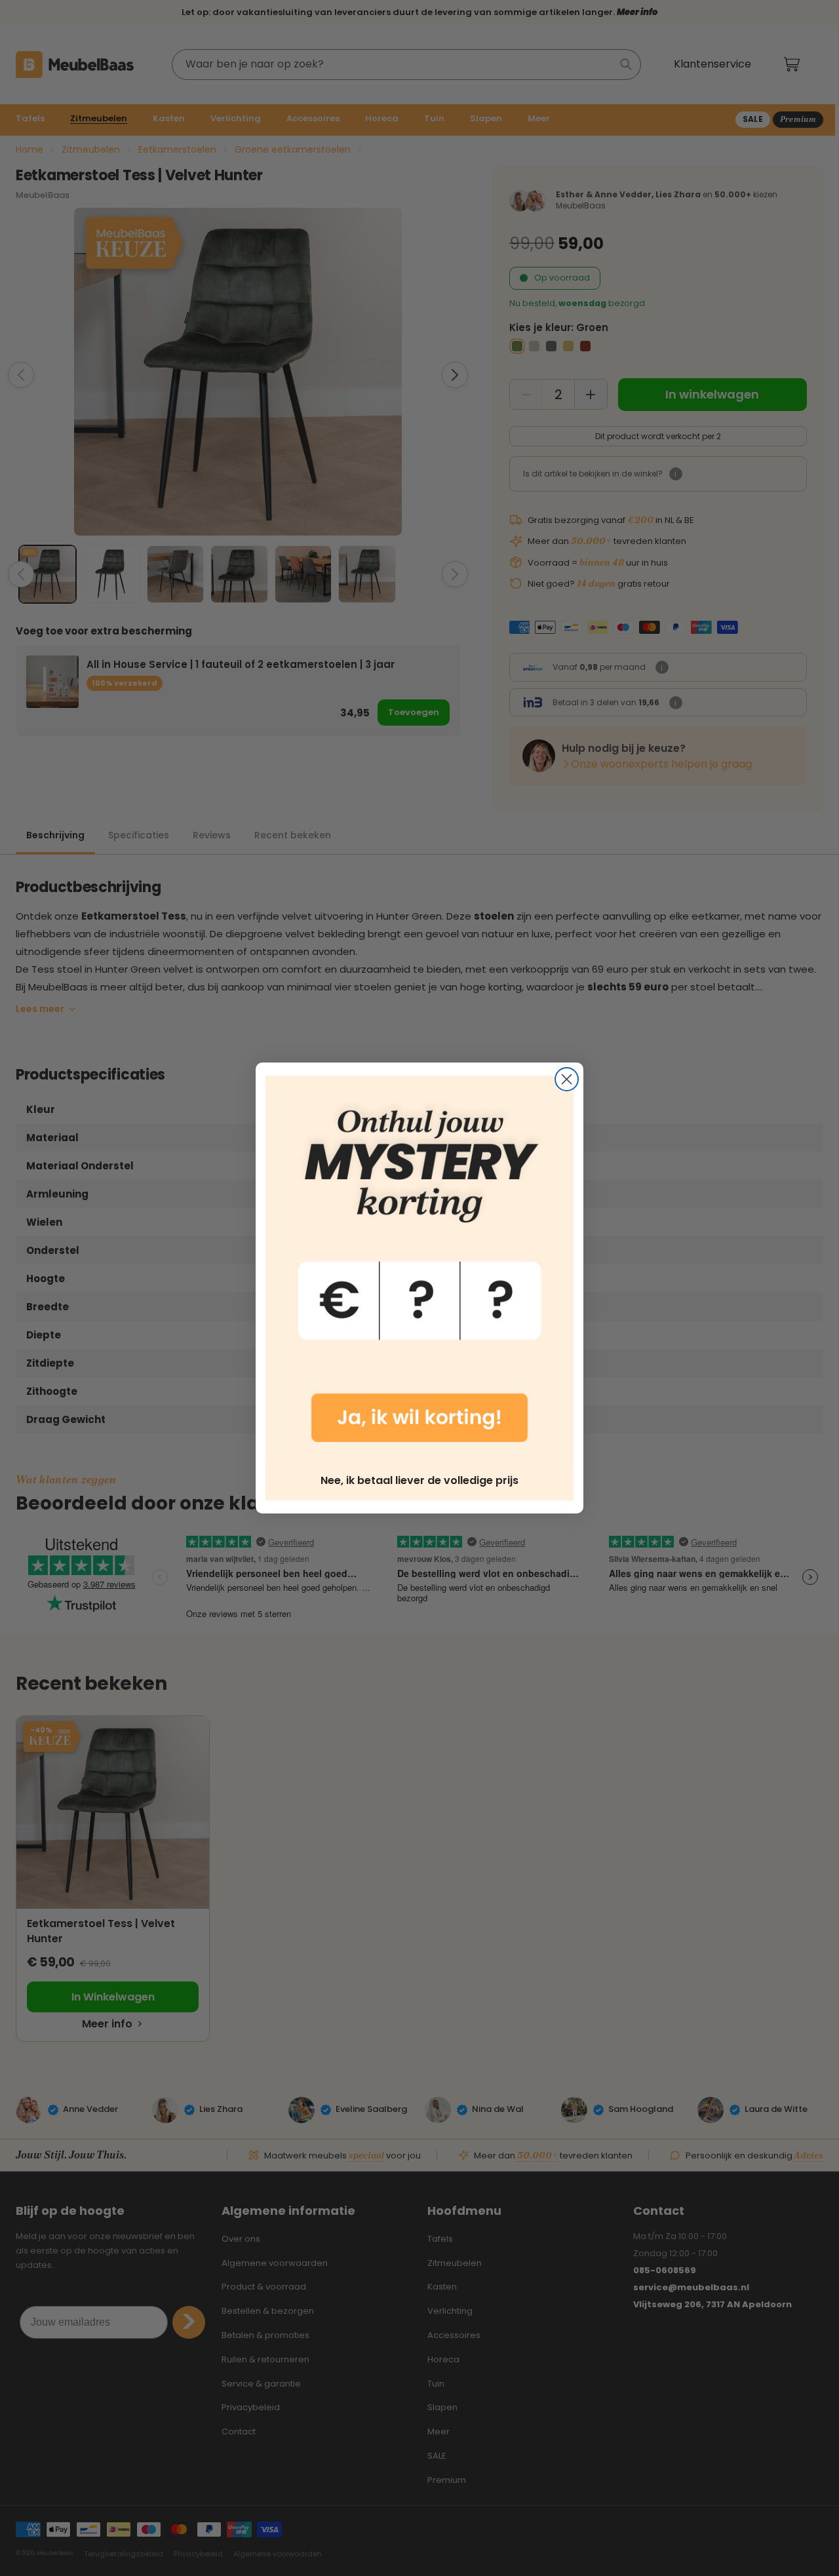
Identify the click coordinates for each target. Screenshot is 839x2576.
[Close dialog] (567, 1079)
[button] (419, 1268)
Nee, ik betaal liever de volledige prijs (419, 1480)
